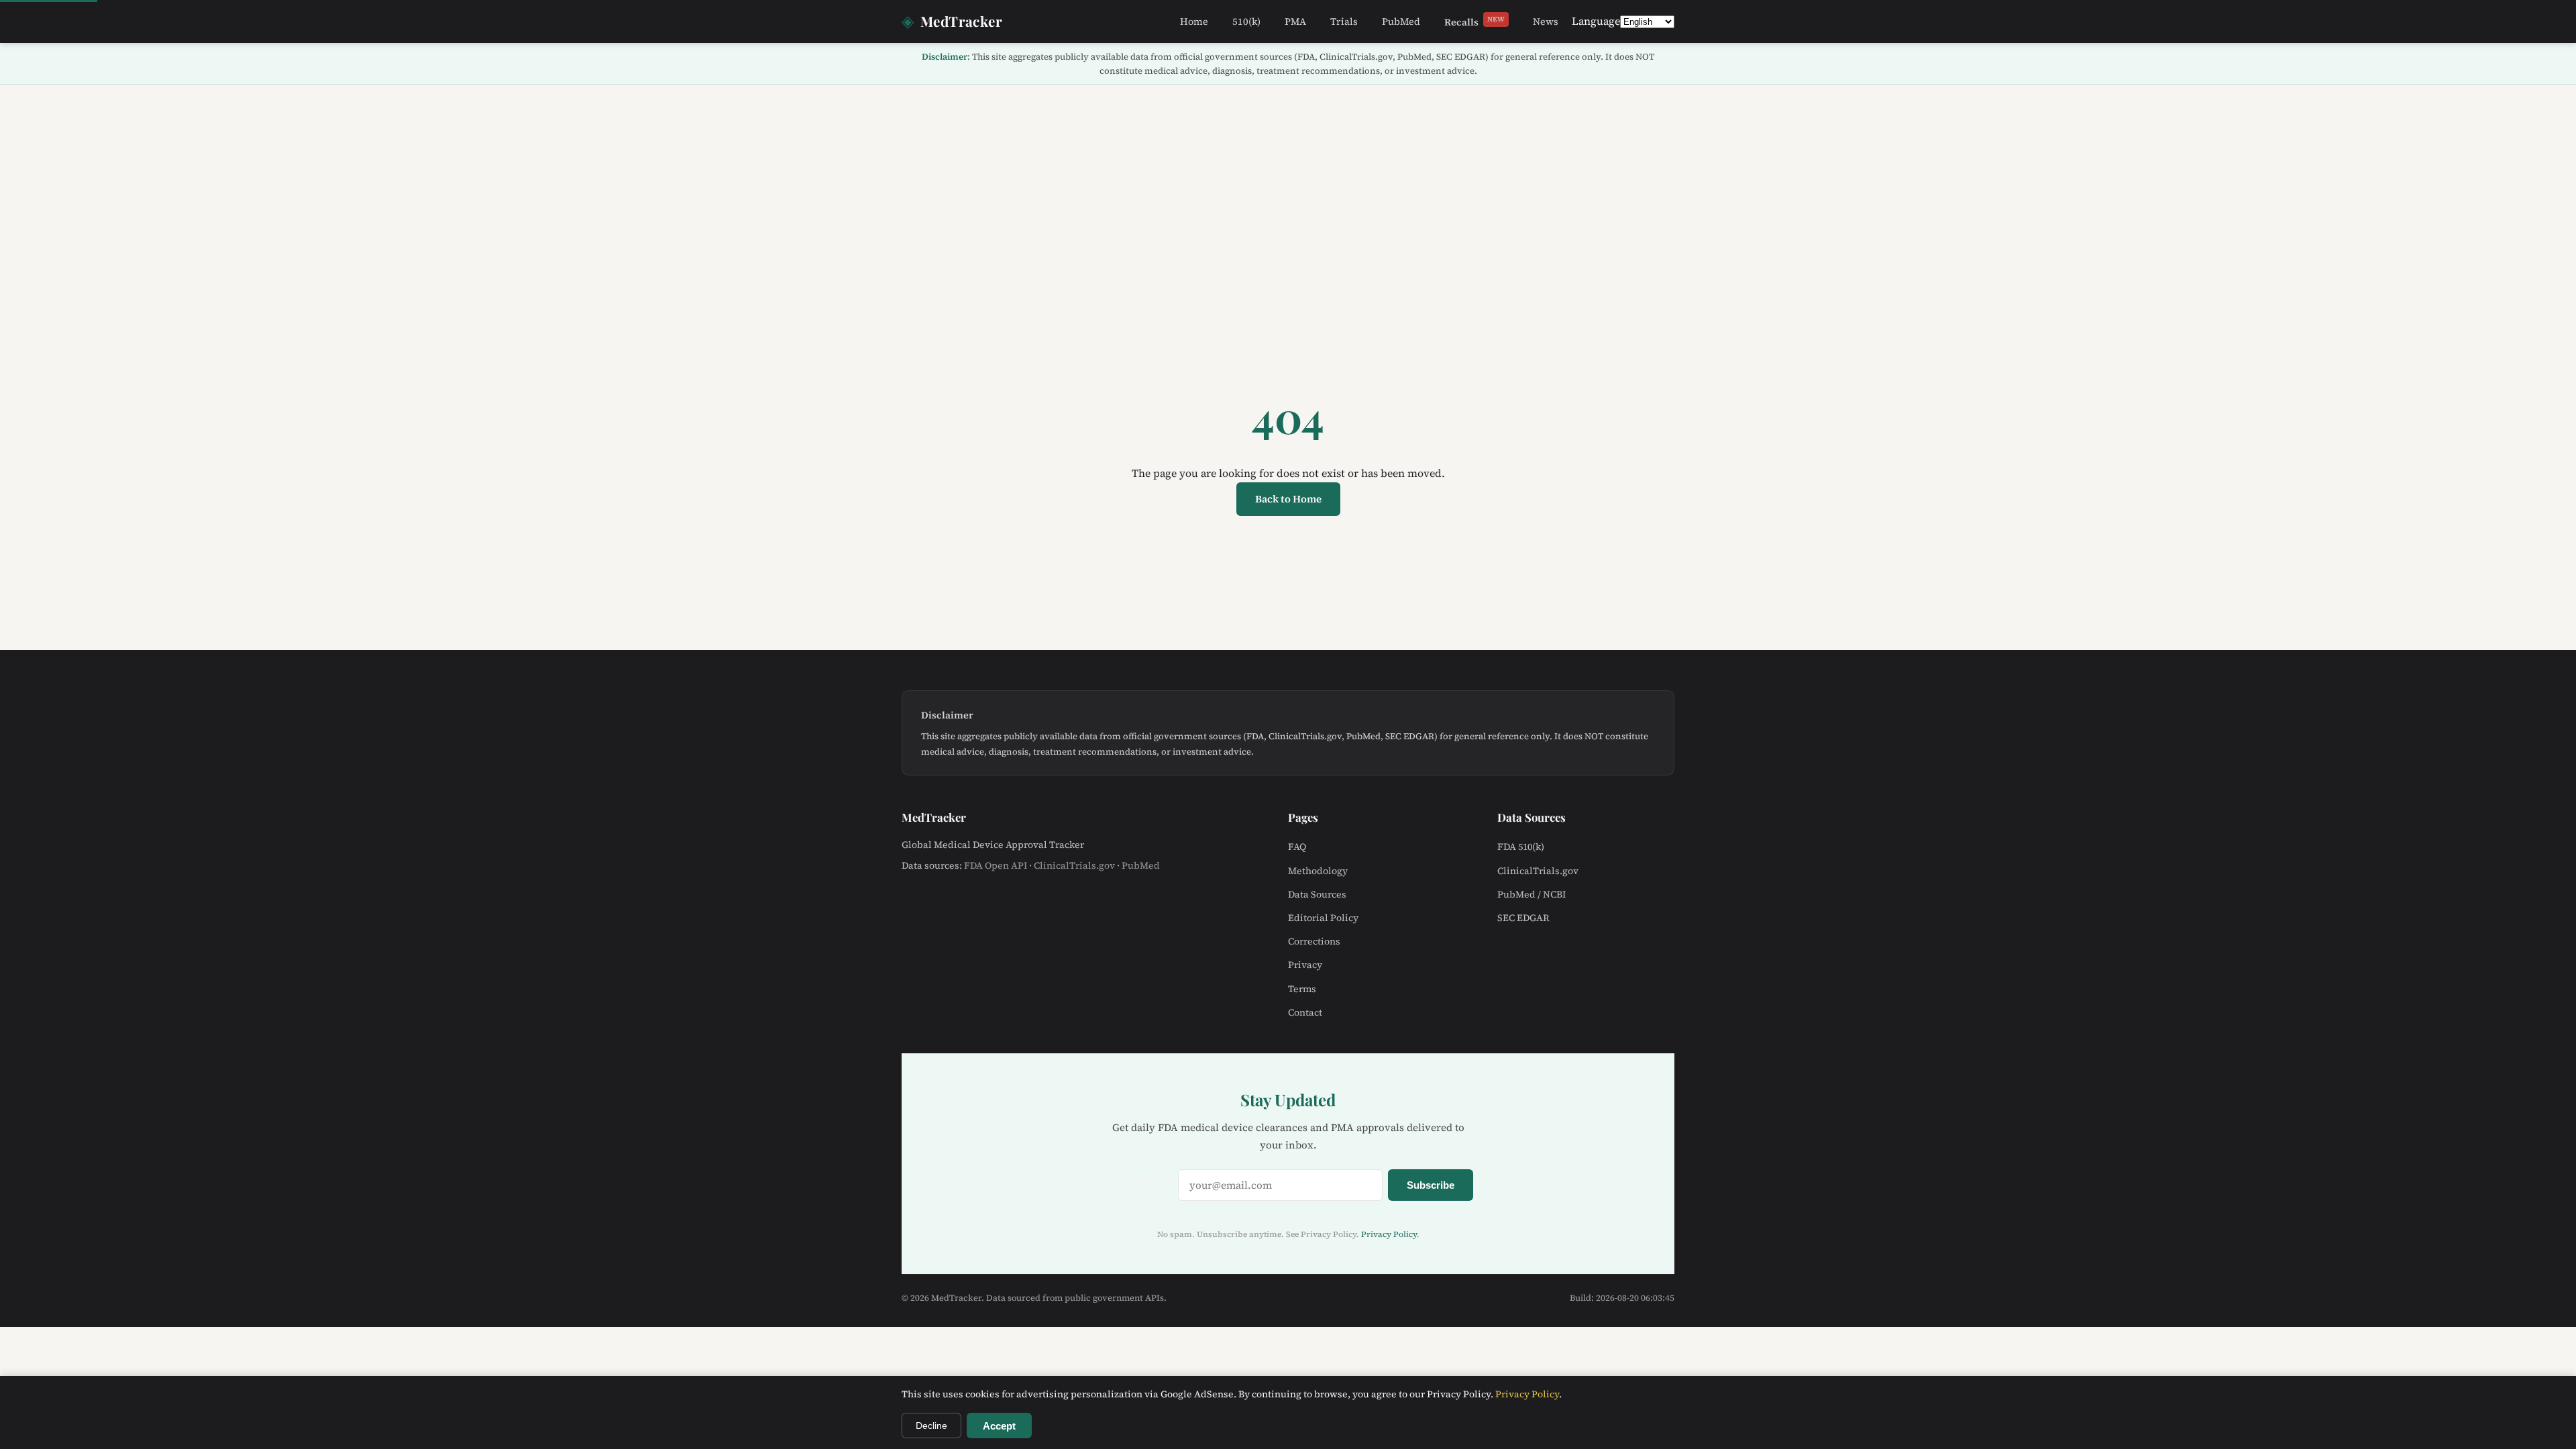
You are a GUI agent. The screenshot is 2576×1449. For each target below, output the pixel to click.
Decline (931, 1426)
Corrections (1314, 941)
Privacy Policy (1389, 1234)
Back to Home (1288, 499)
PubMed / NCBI (1532, 894)
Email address (1138, 1178)
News (1546, 21)
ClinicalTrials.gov (1074, 865)
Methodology (1318, 871)
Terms (1302, 989)
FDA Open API (996, 865)
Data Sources (1317, 894)
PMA (1295, 21)
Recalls (1474, 21)
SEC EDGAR (1523, 918)
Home (1194, 21)
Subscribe (1431, 1185)
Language (1596, 21)
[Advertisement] (1288, 186)
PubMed (1401, 21)
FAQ (1297, 847)
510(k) (1246, 21)
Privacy (1305, 965)
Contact (1305, 1012)
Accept (999, 1426)
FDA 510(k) (1521, 847)
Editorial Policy (1323, 918)
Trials (1344, 21)
